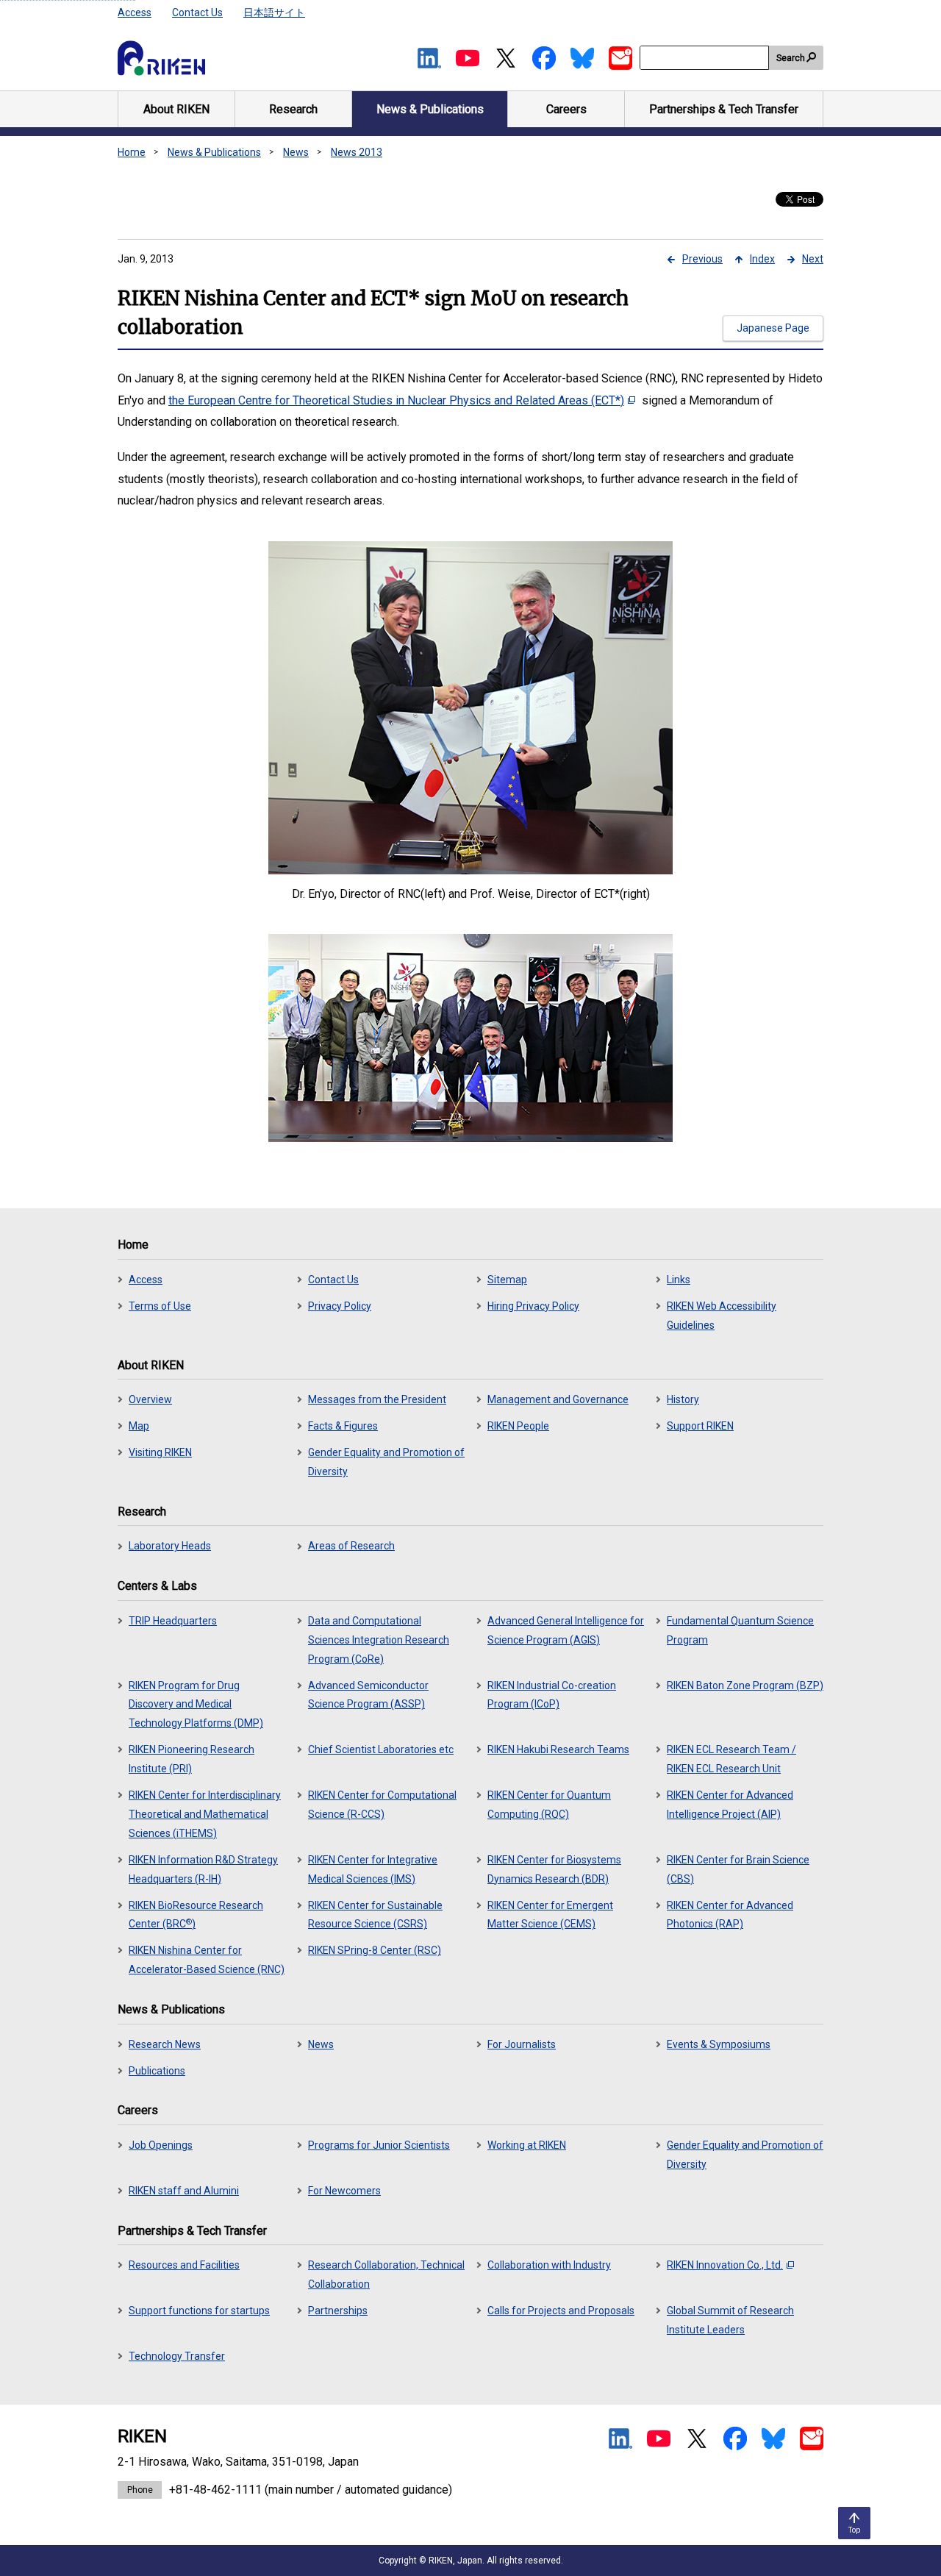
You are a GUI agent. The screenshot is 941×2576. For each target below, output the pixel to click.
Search (791, 58)
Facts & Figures (343, 1426)
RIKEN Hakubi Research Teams (558, 1749)
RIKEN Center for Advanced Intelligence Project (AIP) (730, 1805)
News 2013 (357, 152)
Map (139, 1426)
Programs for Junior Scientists (379, 2145)
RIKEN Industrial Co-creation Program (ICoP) (552, 1695)
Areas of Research (351, 1546)
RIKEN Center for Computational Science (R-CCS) (382, 1805)
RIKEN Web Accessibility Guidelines (722, 1316)
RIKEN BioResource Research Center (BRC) (196, 1915)
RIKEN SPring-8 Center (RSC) (375, 1950)
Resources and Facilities (184, 2265)
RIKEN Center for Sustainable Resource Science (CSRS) (375, 1915)
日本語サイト (274, 13)
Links (679, 1280)
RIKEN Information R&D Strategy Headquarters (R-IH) (203, 1869)
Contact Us (197, 13)
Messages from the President (377, 1399)
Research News (165, 2044)
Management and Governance (558, 1399)
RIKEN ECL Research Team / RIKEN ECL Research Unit (731, 1759)
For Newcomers (344, 2191)
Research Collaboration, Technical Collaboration (386, 2274)
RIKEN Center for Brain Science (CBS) (738, 1869)
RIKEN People (518, 1426)
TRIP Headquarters (173, 1621)
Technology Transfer (177, 2356)
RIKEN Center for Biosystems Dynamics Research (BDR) (554, 1869)
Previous (702, 259)
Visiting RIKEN (160, 1452)
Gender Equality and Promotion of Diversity (386, 1462)
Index (762, 259)
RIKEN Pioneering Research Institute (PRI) (192, 1759)
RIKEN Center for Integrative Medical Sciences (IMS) (373, 1869)
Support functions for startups (199, 2311)
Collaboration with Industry (549, 2265)
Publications (157, 2071)
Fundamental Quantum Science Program (740, 1630)
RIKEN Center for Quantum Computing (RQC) (549, 1805)
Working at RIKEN (527, 2145)
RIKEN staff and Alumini (184, 2191)
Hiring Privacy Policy (533, 1306)
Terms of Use (160, 1306)
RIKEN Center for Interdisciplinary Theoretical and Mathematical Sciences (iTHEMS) (205, 1814)
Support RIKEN (700, 1426)
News (296, 152)
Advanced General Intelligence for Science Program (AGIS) (566, 1630)
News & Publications (214, 152)
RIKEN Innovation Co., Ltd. (725, 2265)
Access (135, 13)
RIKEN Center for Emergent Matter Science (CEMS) (550, 1915)
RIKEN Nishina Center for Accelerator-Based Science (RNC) (207, 1960)
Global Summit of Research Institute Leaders (730, 2320)
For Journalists (522, 2044)
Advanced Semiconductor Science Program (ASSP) (368, 1695)
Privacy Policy (340, 1306)
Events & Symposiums (719, 2044)
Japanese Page (773, 328)
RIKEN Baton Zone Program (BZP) (745, 1685)
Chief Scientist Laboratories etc (381, 1749)
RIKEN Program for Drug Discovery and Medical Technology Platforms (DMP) (196, 1705)
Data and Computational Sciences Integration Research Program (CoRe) (379, 1640)
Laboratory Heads (170, 1546)
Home (132, 152)
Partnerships (338, 2311)
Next (813, 259)
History (683, 1399)
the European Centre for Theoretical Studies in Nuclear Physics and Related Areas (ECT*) (396, 400)
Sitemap (507, 1280)
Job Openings (161, 2145)
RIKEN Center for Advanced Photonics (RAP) (730, 1915)
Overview (150, 1399)
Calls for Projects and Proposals (561, 2311)
